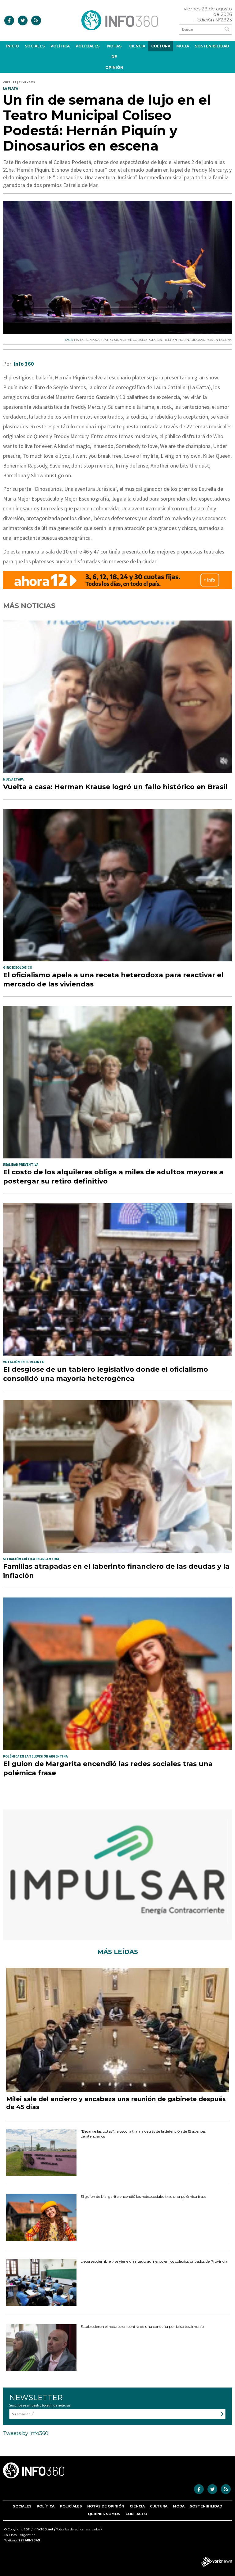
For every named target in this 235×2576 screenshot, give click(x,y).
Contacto (136, 2514)
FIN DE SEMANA (87, 340)
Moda (183, 46)
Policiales (88, 46)
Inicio (13, 46)
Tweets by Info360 (26, 2433)
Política (60, 46)
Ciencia (137, 46)
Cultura (161, 46)
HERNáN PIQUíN (176, 340)
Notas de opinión (114, 57)
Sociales (35, 46)
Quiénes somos (104, 2514)
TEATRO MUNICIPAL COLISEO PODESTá (131, 340)
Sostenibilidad (212, 46)
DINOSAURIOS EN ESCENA (211, 340)
